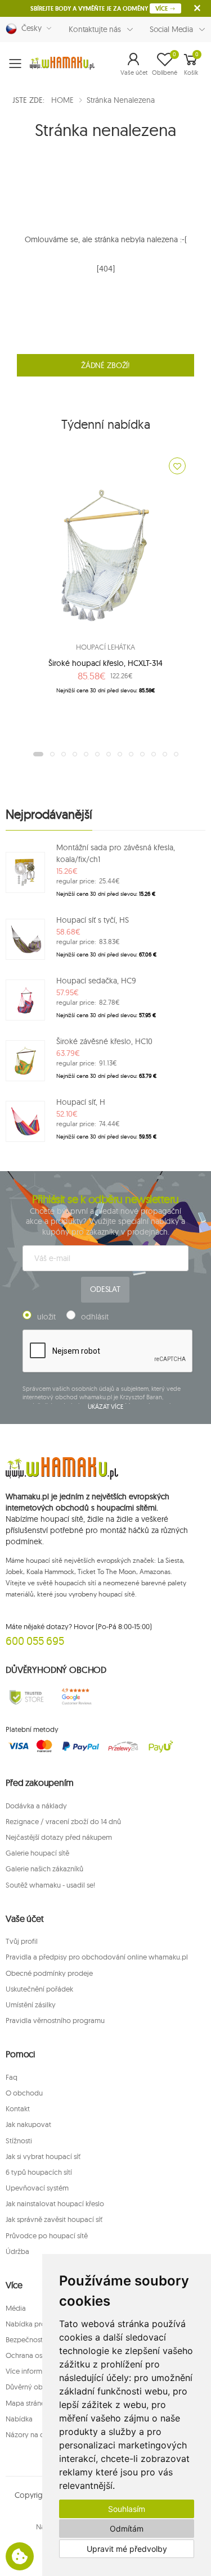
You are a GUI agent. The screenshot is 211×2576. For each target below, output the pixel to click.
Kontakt (18, 2108)
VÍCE (162, 8)
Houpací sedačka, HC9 (96, 981)
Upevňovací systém (37, 2188)
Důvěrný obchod (33, 2387)
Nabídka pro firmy (35, 2324)
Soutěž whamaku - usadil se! (50, 1885)
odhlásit (95, 1317)
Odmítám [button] (127, 2529)
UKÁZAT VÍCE (105, 1407)
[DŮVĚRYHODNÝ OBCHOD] (26, 1697)
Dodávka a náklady (36, 1806)
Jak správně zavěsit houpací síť (54, 2219)
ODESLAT (105, 1289)
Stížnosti (19, 2140)
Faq (12, 2077)
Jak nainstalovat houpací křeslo (55, 2203)
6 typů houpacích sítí (39, 2172)
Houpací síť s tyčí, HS (93, 920)
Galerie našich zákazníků (44, 1868)
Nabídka (19, 2419)
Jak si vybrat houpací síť (43, 2156)
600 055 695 (35, 1641)
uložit (46, 1317)
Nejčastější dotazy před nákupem (59, 1837)
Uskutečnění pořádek (39, 1989)
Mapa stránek (27, 2403)
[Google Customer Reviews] (79, 1697)
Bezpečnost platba (35, 2339)
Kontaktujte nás (95, 29)
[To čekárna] (177, 466)
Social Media (171, 29)
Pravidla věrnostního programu (55, 2020)
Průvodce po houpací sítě (47, 2235)
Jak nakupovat (28, 2124)
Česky (29, 28)
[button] (134, 64)
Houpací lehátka (105, 647)
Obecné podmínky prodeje (49, 1973)
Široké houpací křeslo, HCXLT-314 (105, 663)
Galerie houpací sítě (37, 1853)
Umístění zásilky (31, 2004)
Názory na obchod (36, 2434)
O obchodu (24, 2093)
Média (16, 2308)
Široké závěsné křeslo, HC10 (104, 1041)
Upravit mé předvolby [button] (127, 2549)
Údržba (17, 2251)
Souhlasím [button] (127, 2509)
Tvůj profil (22, 1941)
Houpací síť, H (81, 1102)
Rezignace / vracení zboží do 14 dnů (63, 1821)
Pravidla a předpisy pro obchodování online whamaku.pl (97, 1957)
